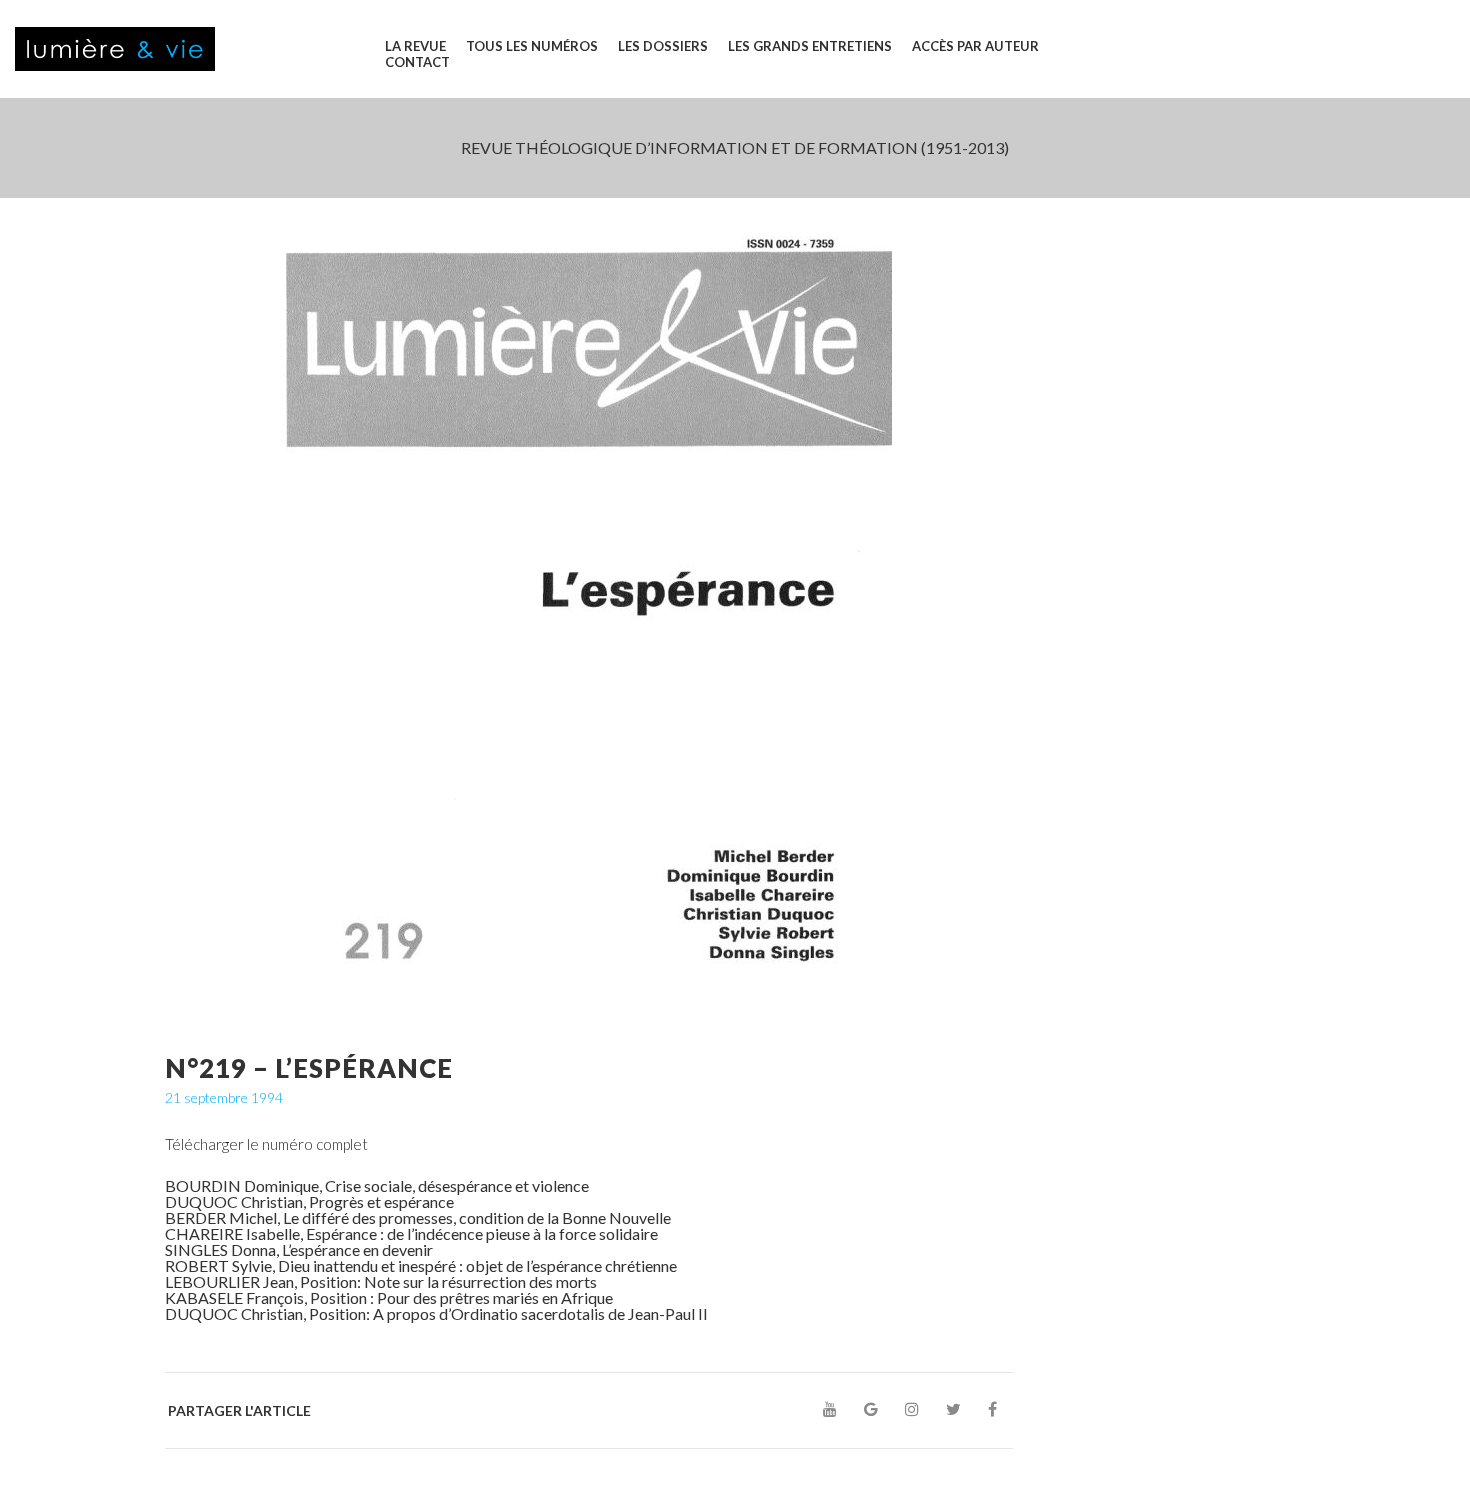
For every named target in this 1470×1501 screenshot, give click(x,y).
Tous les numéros (532, 46)
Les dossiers (663, 46)
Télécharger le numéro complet (266, 1144)
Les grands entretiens (810, 46)
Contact (417, 62)
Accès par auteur (975, 46)
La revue (415, 46)
